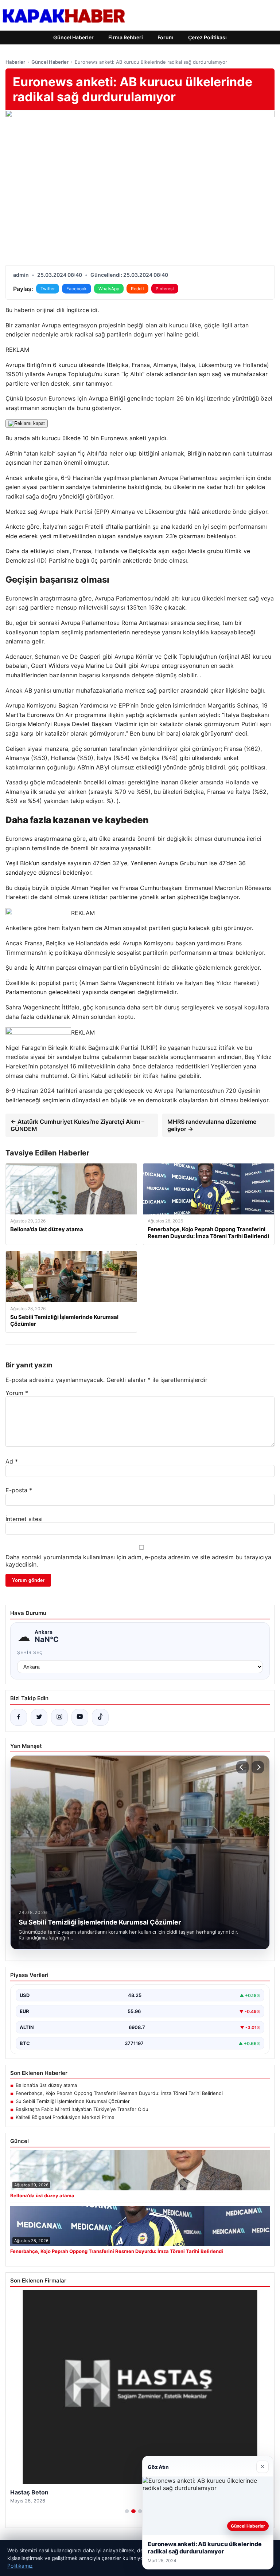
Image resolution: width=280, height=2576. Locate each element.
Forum (166, 37)
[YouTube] (80, 1717)
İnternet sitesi (24, 1519)
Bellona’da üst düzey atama (46, 2085)
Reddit (137, 289)
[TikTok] (100, 1717)
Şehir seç (30, 1652)
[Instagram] (59, 1717)
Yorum (17, 1393)
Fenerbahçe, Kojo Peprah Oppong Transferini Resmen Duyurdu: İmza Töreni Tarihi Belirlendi (119, 2093)
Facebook (77, 289)
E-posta (19, 1490)
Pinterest (165, 289)
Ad (12, 1461)
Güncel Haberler (73, 37)
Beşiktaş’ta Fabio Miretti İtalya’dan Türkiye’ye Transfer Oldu (82, 2109)
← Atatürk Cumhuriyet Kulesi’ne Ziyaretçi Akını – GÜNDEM (77, 1125)
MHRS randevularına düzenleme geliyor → (212, 1125)
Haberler (15, 62)
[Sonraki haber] (258, 1767)
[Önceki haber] (242, 1767)
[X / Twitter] (39, 1717)
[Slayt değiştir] (127, 2511)
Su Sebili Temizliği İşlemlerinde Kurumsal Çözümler (73, 2101)
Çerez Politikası (207, 37)
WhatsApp (109, 289)
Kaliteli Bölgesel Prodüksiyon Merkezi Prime (65, 2117)
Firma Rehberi (126, 37)
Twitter (48, 289)
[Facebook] (19, 1717)
